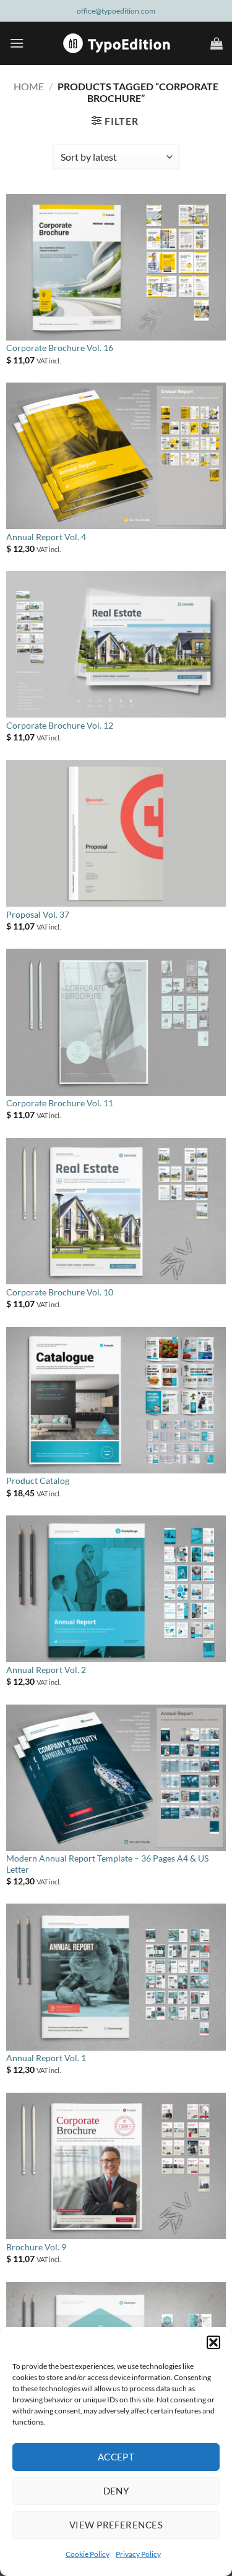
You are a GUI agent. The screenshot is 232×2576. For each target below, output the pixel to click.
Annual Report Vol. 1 (46, 2058)
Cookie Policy (88, 2554)
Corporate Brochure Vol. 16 (60, 348)
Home (29, 86)
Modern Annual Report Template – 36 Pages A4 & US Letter (107, 1864)
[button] (213, 2342)
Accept (116, 2457)
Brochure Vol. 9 (36, 2247)
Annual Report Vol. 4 (46, 537)
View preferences (116, 2525)
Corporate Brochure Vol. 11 (60, 1103)
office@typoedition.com (116, 11)
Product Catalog (38, 1481)
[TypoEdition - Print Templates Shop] (116, 43)
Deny (116, 2491)
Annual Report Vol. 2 (46, 1670)
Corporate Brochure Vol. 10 (60, 1292)
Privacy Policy (138, 2554)
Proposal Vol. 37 (38, 915)
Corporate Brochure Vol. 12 (60, 726)
